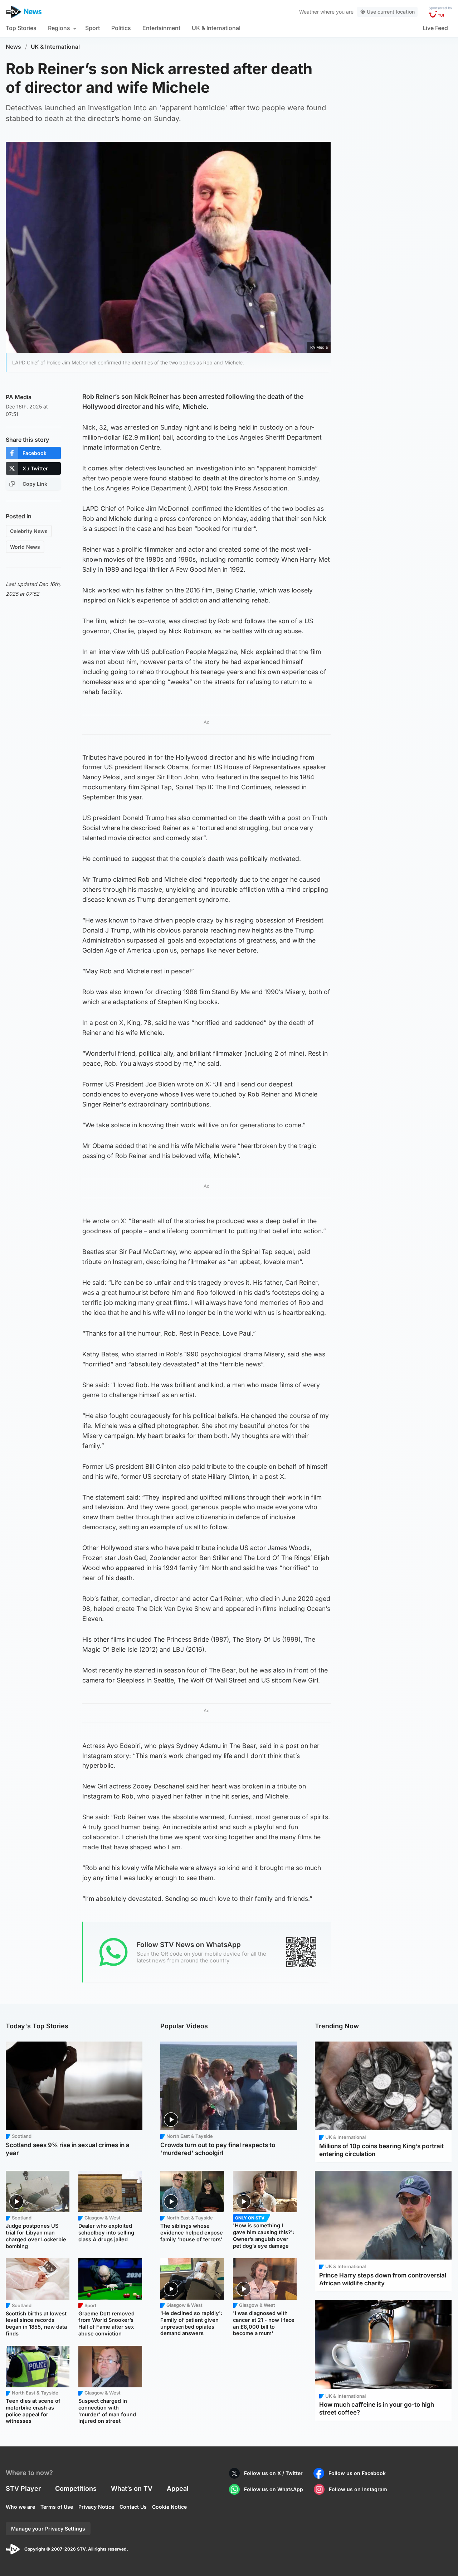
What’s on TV (132, 2488)
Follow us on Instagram (358, 2489)
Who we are (20, 2507)
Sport (92, 28)
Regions (59, 28)
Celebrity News (29, 531)
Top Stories (21, 28)
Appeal (178, 2488)
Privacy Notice (96, 2507)
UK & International (216, 28)
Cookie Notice (169, 2507)
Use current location (391, 12)
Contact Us (133, 2507)
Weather (309, 12)
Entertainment (161, 28)
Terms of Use (57, 2507)
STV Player (23, 2488)
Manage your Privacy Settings (48, 2529)
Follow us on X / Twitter (273, 2473)
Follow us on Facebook (357, 2473)
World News (25, 547)
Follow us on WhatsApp (274, 2489)
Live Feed (435, 28)
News (13, 47)
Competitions (76, 2488)
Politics (121, 28)
